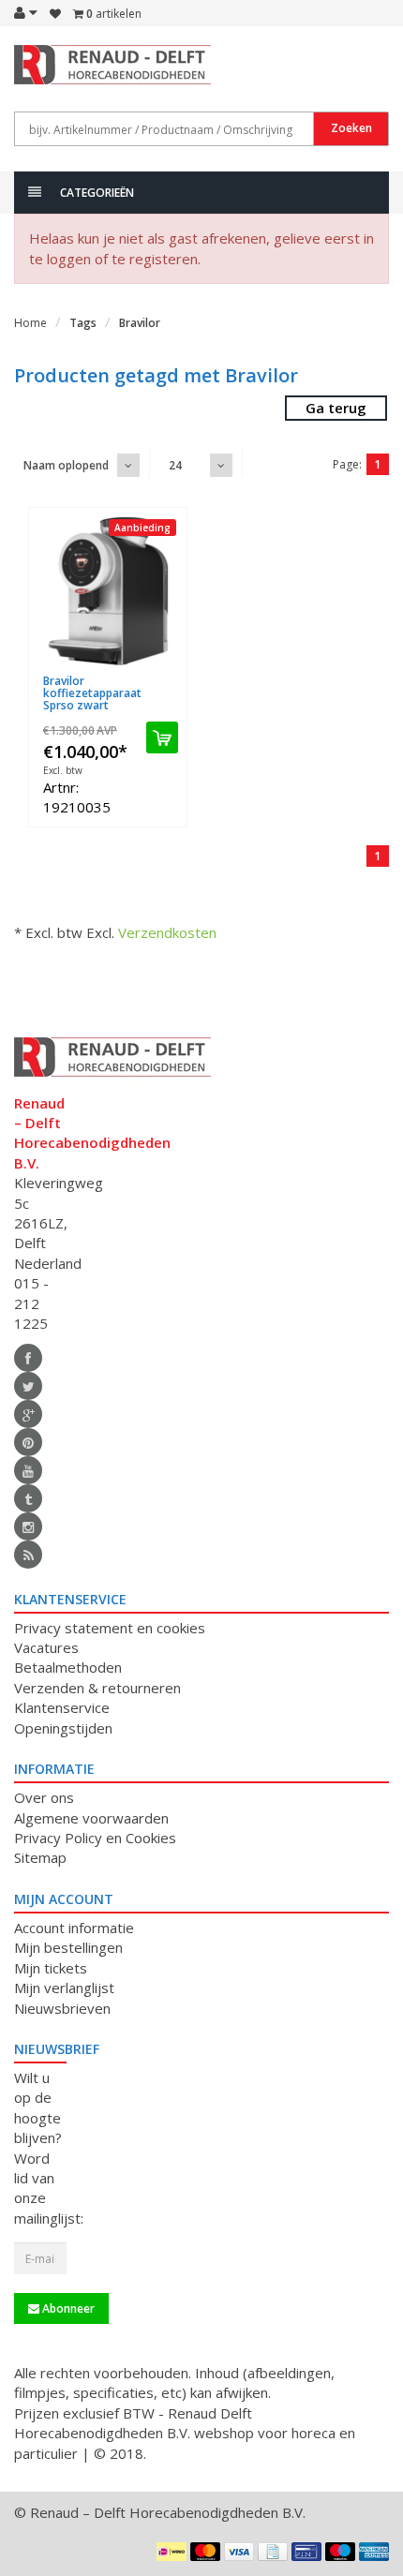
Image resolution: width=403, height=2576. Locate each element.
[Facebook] (28, 1358)
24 (175, 465)
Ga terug (336, 408)
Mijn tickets (51, 1968)
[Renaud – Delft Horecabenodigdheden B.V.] (40, 73)
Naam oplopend (66, 465)
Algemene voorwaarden (91, 1818)
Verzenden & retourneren (97, 1688)
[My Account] (26, 12)
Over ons (44, 1797)
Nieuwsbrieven (62, 2008)
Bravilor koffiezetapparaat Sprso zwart (92, 693)
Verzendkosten (167, 932)
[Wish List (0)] (55, 14)
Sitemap (40, 1857)
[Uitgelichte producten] (28, 1555)
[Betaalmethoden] (172, 2552)
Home (30, 323)
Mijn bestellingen (68, 1947)
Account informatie (74, 1928)
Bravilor (140, 323)
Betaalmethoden (68, 1667)
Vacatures (46, 1647)
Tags (83, 323)
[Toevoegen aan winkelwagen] (162, 737)
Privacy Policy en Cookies (95, 1838)
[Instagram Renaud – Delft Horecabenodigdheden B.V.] (28, 1526)
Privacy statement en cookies (110, 1628)
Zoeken (351, 128)
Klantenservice (62, 1707)
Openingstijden (63, 1728)
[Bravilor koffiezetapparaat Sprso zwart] (108, 591)
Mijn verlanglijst (64, 1988)
